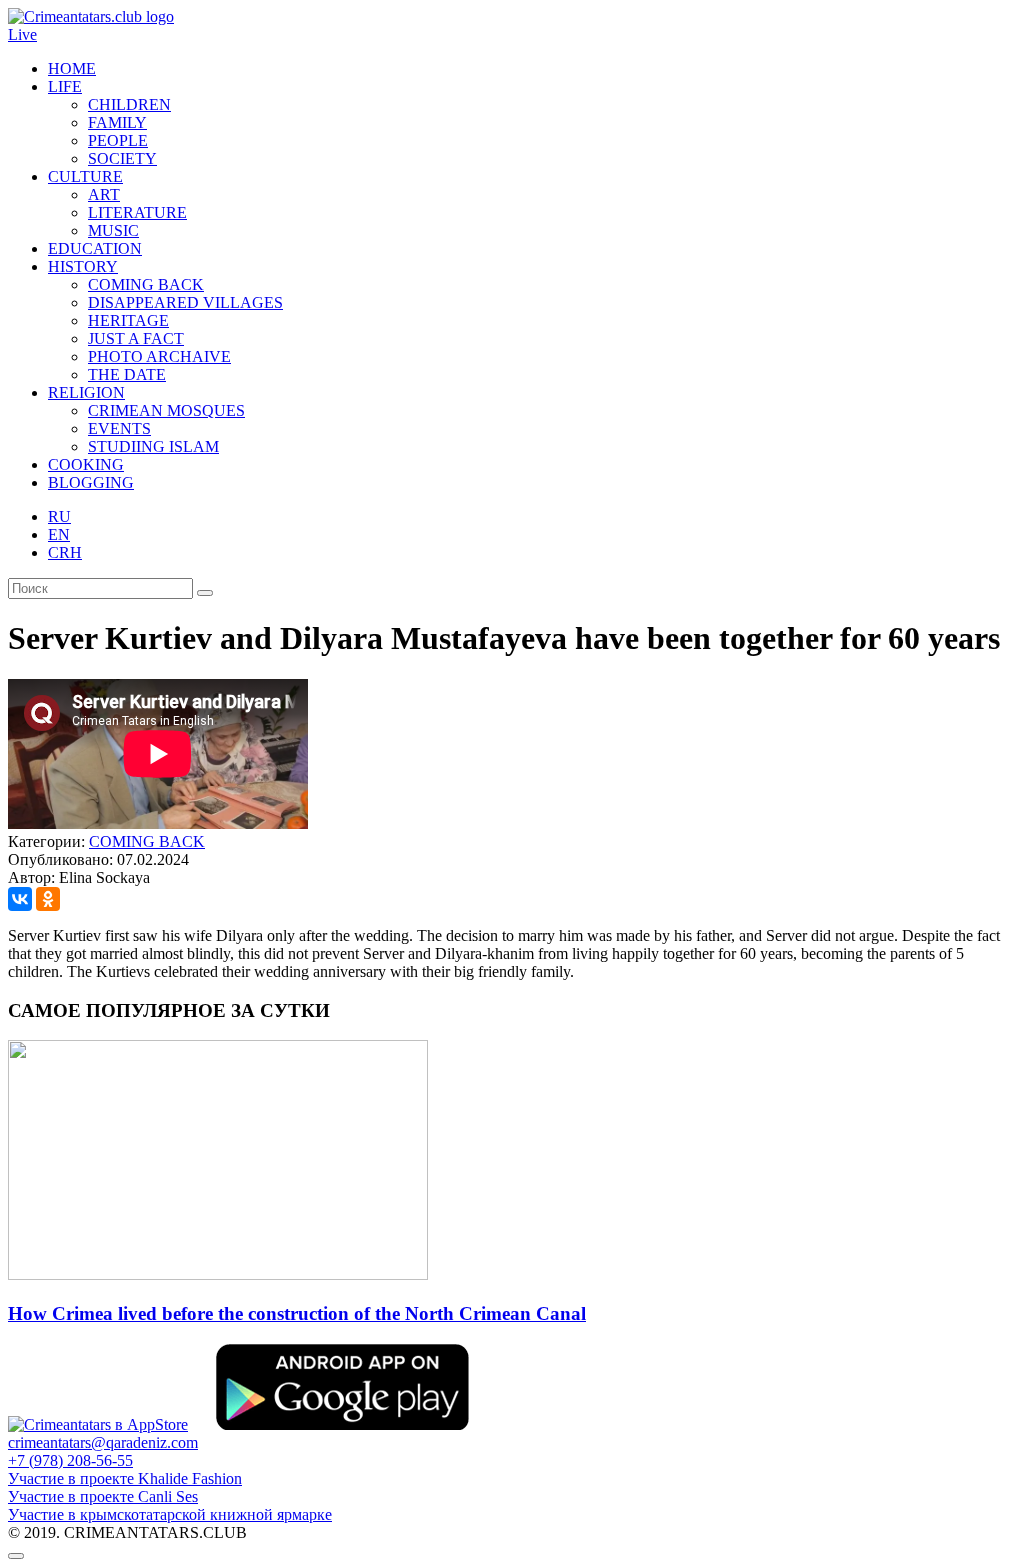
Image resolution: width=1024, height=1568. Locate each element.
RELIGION (86, 392)
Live (22, 34)
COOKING (86, 464)
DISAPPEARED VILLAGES (185, 302)
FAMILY (117, 122)
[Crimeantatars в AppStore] (98, 1424)
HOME (72, 68)
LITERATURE (137, 212)
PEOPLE (118, 140)
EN (59, 534)
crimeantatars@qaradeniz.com (103, 1442)
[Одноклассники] (48, 899)
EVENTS (119, 428)
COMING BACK (146, 284)
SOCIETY (122, 158)
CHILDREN (129, 104)
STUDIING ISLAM (153, 446)
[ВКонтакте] (20, 899)
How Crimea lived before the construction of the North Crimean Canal (297, 1313)
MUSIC (113, 230)
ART (104, 194)
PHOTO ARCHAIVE (159, 356)
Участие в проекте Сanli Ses (103, 1496)
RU (59, 516)
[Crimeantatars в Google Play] (342, 1424)
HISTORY (83, 266)
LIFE (65, 86)
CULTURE (85, 176)
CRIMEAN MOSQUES (166, 410)
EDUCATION (95, 248)
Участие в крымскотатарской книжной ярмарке (170, 1514)
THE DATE (127, 374)
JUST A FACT (136, 338)
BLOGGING (91, 482)
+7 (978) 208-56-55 (70, 1460)
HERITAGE (128, 320)
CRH (65, 552)
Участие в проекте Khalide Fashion (125, 1478)
